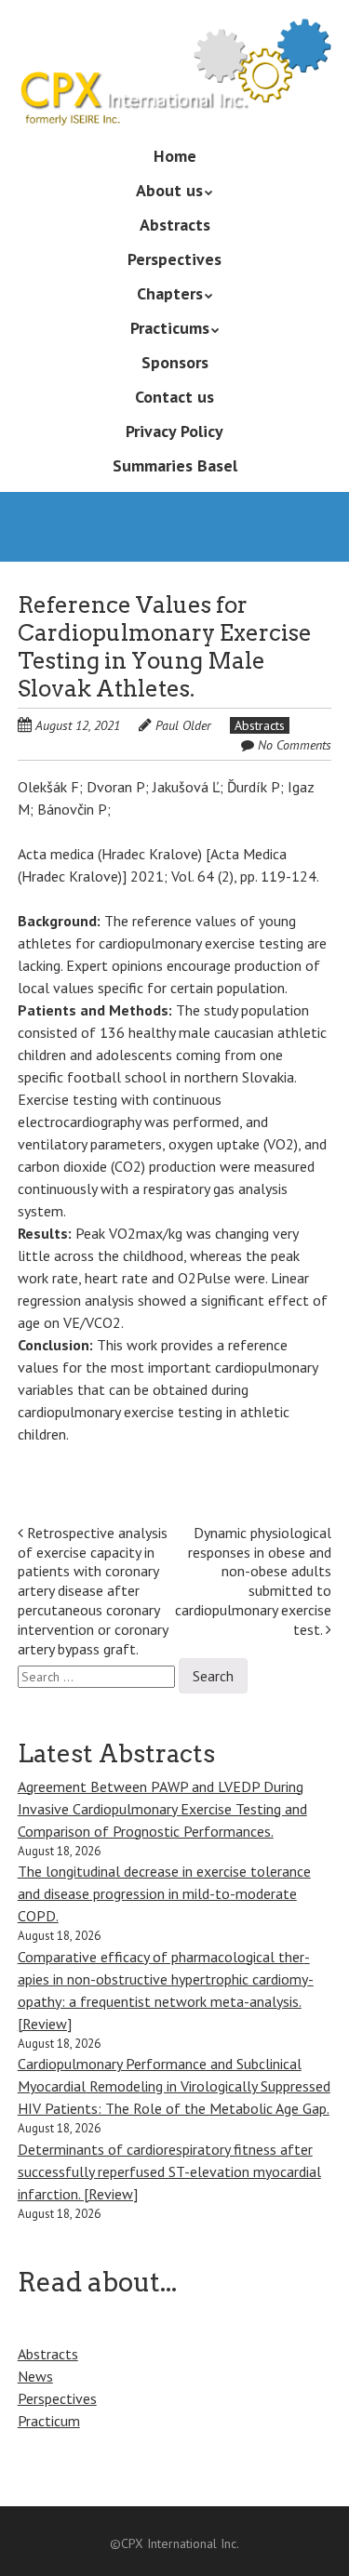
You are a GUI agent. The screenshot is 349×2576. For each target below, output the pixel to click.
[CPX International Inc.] (175, 99)
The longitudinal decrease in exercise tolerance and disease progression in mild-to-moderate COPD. (164, 1893)
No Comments (295, 745)
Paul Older (183, 725)
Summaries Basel (175, 465)
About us (169, 190)
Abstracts (175, 225)
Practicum (49, 2421)
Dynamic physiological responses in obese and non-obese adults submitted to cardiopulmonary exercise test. (253, 1581)
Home (175, 156)
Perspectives (174, 259)
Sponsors (175, 362)
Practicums (170, 328)
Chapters (170, 293)
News (35, 2376)
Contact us (174, 397)
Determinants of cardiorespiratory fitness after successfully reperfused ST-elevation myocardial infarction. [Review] (169, 2171)
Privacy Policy (174, 431)
